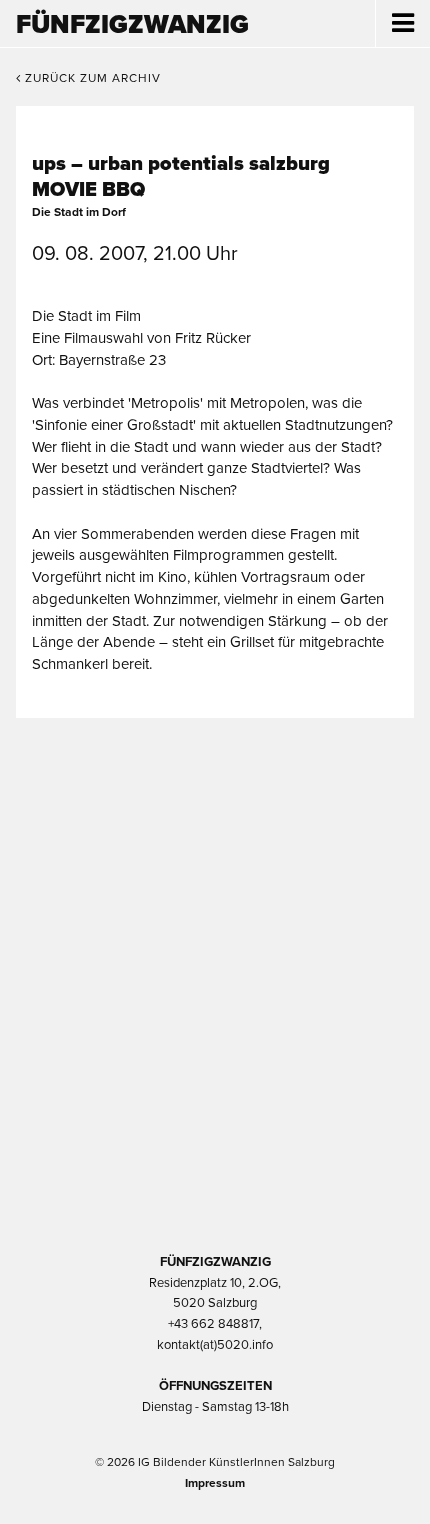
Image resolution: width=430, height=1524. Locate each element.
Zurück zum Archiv (91, 78)
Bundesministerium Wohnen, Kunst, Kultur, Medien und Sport (215, 1033)
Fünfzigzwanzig (132, 24)
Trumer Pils (215, 1139)
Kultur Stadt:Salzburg (215, 821)
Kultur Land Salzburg (215, 927)
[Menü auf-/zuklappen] (402, 24)
